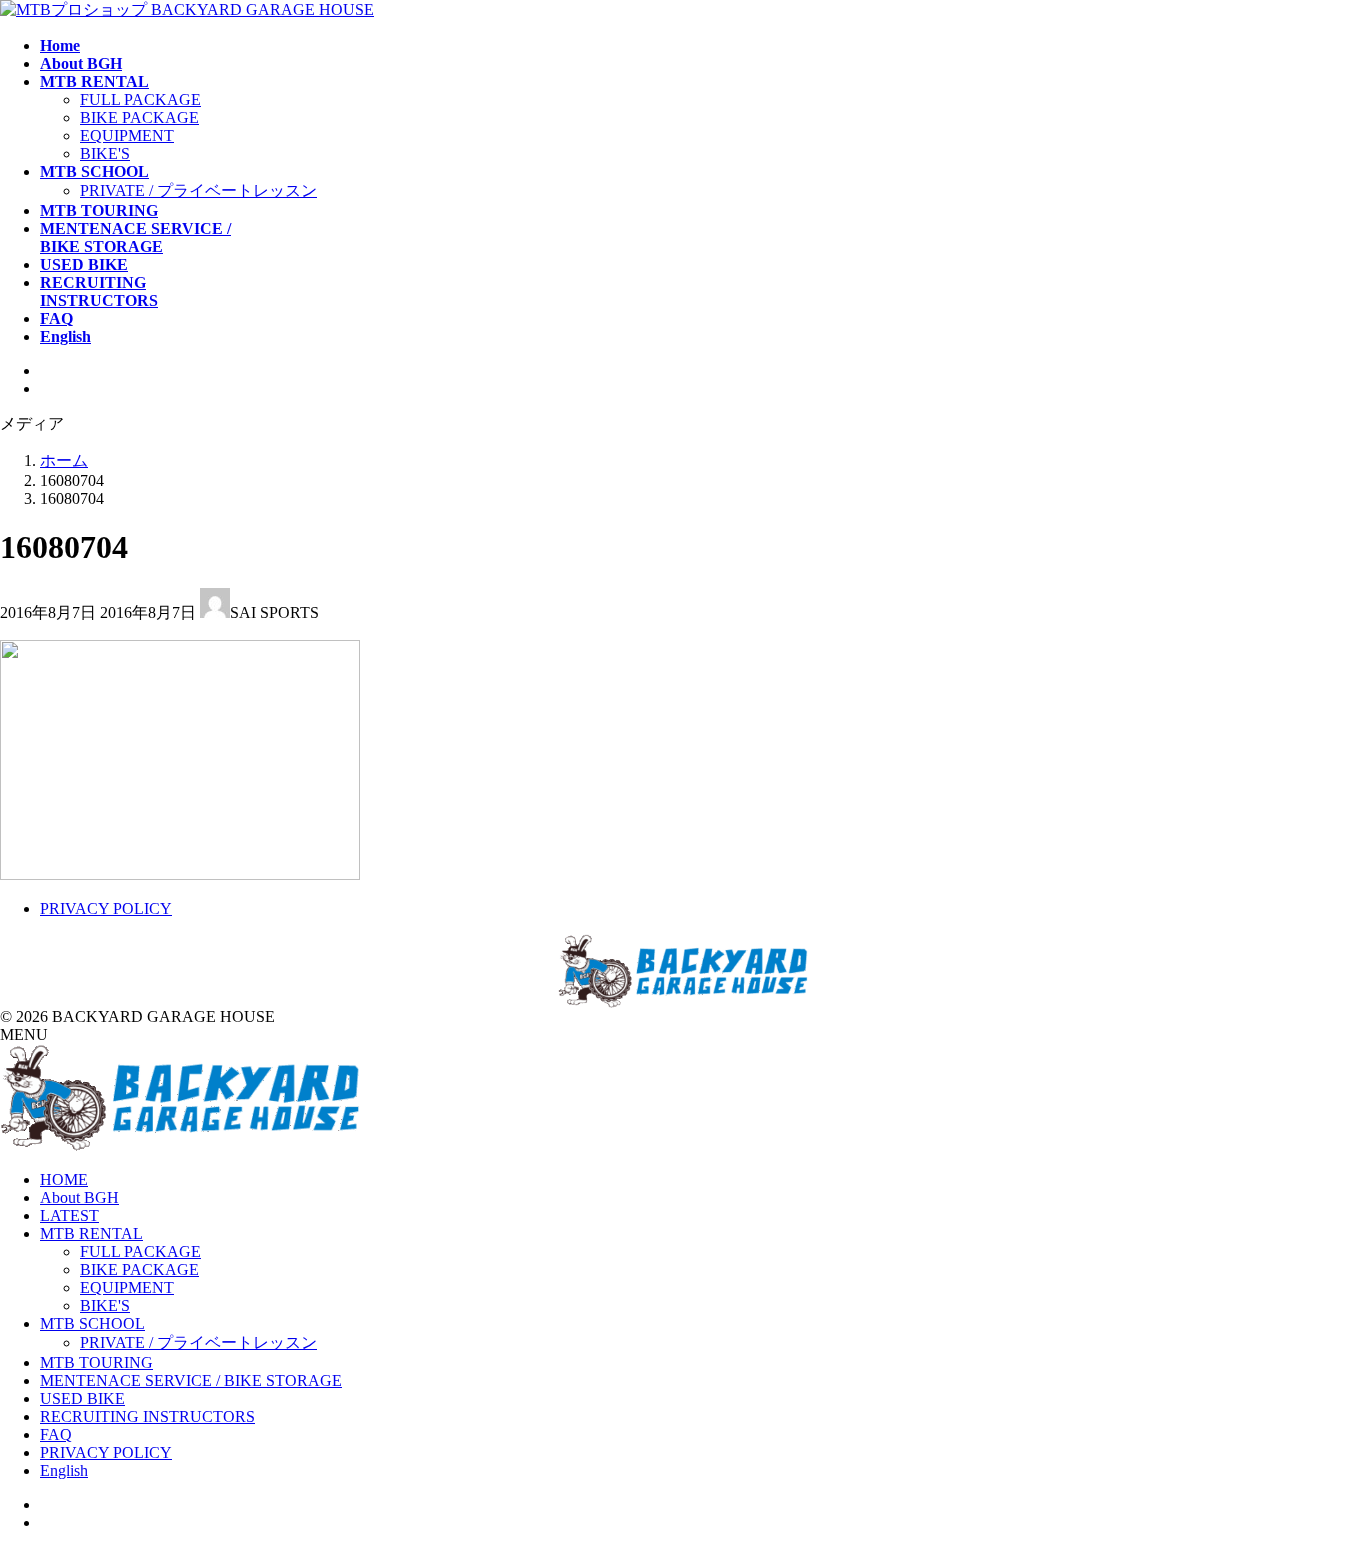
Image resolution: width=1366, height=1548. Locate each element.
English (64, 1470)
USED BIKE (82, 1398)
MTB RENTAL (91, 1233)
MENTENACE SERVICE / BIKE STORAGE (191, 1380)
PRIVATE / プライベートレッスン (198, 190)
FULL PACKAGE (140, 99)
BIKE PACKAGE (139, 117)
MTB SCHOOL (92, 1323)
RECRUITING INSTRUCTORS (147, 1416)
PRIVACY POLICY (106, 908)
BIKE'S (105, 153)
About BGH (79, 1197)
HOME (64, 1179)
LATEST (69, 1215)
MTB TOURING (96, 1362)
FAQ (56, 1434)
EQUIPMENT (127, 135)
